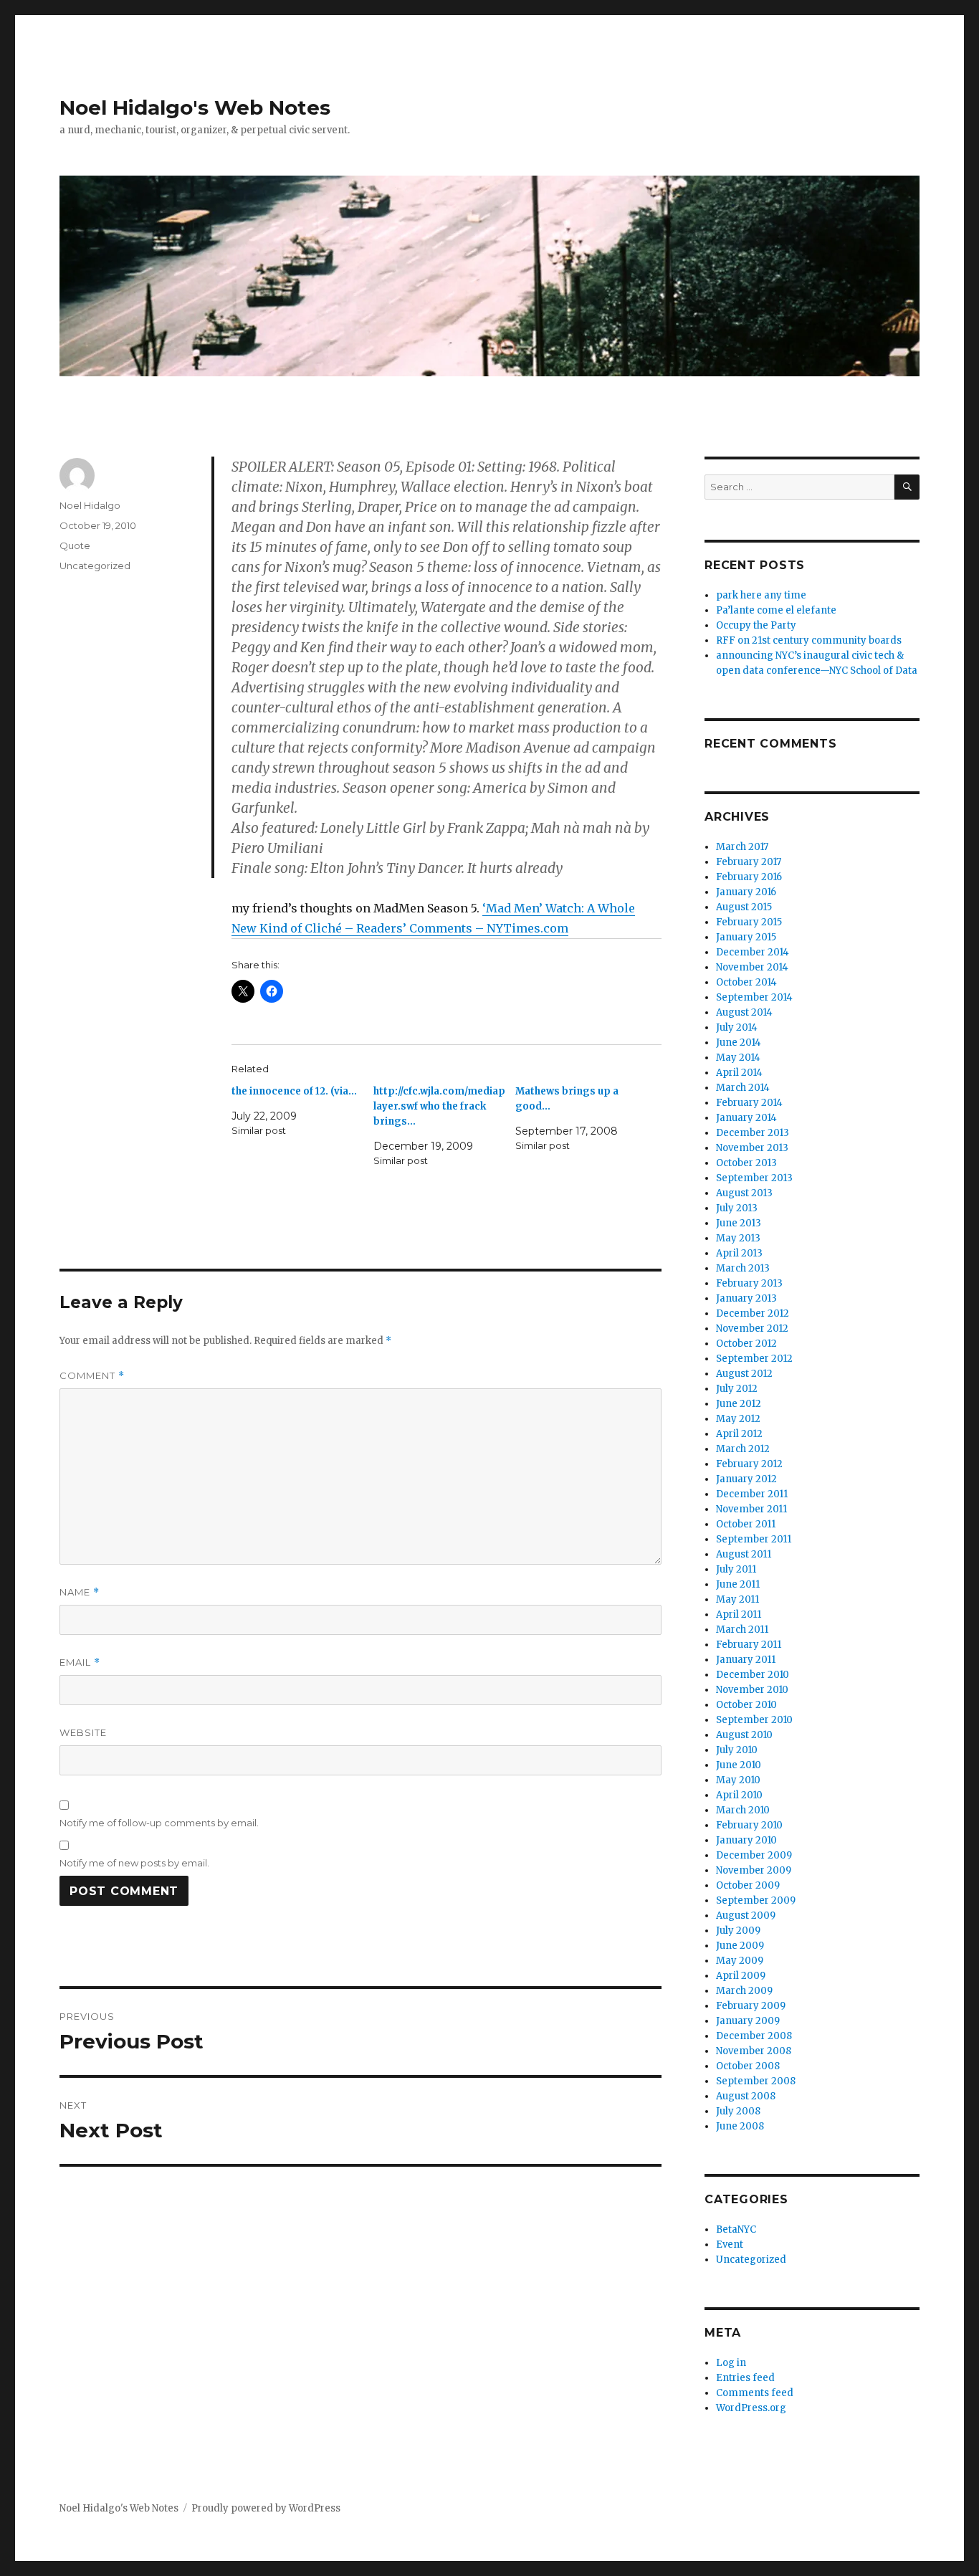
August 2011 (744, 1554)
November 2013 (752, 1148)
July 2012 (737, 1389)
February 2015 (749, 922)
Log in (731, 2363)
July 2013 (737, 1208)
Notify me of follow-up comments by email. (159, 1823)
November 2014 (752, 967)
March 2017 (742, 847)
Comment (92, 1376)
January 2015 (746, 937)
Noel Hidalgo (90, 505)
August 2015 (744, 907)
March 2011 (742, 1630)
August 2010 (744, 1735)
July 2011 (736, 1569)
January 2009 (748, 2021)
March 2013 (743, 1268)
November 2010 (752, 1690)
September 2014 (754, 997)
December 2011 (752, 1494)
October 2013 (746, 1163)
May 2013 (738, 1238)
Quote (75, 545)
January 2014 (746, 1118)
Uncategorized (95, 566)
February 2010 (749, 1825)
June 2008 (740, 2126)
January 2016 (746, 892)
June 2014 (739, 1043)
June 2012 (739, 1404)
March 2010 (743, 1810)
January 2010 (746, 1840)
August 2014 (744, 1012)
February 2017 (749, 862)
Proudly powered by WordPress (266, 2508)
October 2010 (746, 1705)
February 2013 (749, 1283)
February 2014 (749, 1103)
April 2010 (739, 1795)
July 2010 (737, 1750)
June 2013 (739, 1223)
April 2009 (741, 1976)
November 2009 (754, 1870)
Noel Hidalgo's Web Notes (195, 108)
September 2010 (754, 1720)
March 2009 (744, 1991)
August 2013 (744, 1193)
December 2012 (753, 1313)
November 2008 (754, 2051)
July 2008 (738, 2111)
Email (80, 1663)
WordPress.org (751, 2408)
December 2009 (754, 1855)
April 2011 (739, 1614)
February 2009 (751, 2006)
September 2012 (754, 1359)
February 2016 (749, 877)
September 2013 (754, 1178)
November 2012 (752, 1328)
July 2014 (737, 1027)
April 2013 (739, 1253)
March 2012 (743, 1449)
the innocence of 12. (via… (294, 1091)
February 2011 (749, 1645)
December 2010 (753, 1675)
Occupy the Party (756, 625)
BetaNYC (736, 2229)
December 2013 (753, 1133)
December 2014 (753, 952)
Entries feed (745, 2378)
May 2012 (738, 1419)
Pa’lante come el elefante (776, 610)
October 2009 (748, 1885)
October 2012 (746, 1344)
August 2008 (746, 2096)
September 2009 (756, 1900)
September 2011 (754, 1539)
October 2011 (746, 1524)
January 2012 (746, 1479)
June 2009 (740, 1946)
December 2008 (754, 2036)
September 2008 (756, 2081)
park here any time (761, 595)
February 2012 (749, 1464)
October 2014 (746, 982)
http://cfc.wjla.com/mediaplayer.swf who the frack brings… (439, 1106)
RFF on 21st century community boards (809, 640)
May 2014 (738, 1058)
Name (80, 1592)
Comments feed (755, 2393)
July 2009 (738, 1931)
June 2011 (738, 1584)
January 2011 (746, 1660)
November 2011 (751, 1509)
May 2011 (737, 1599)
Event (730, 2245)
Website (83, 1732)
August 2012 (744, 1374)
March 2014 (743, 1088)
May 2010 (738, 1780)
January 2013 (746, 1298)
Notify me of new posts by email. (134, 1863)
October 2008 (748, 2066)
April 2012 (739, 1434)
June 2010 (739, 1765)
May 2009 (740, 1961)
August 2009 (746, 1916)
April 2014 (739, 1073)
